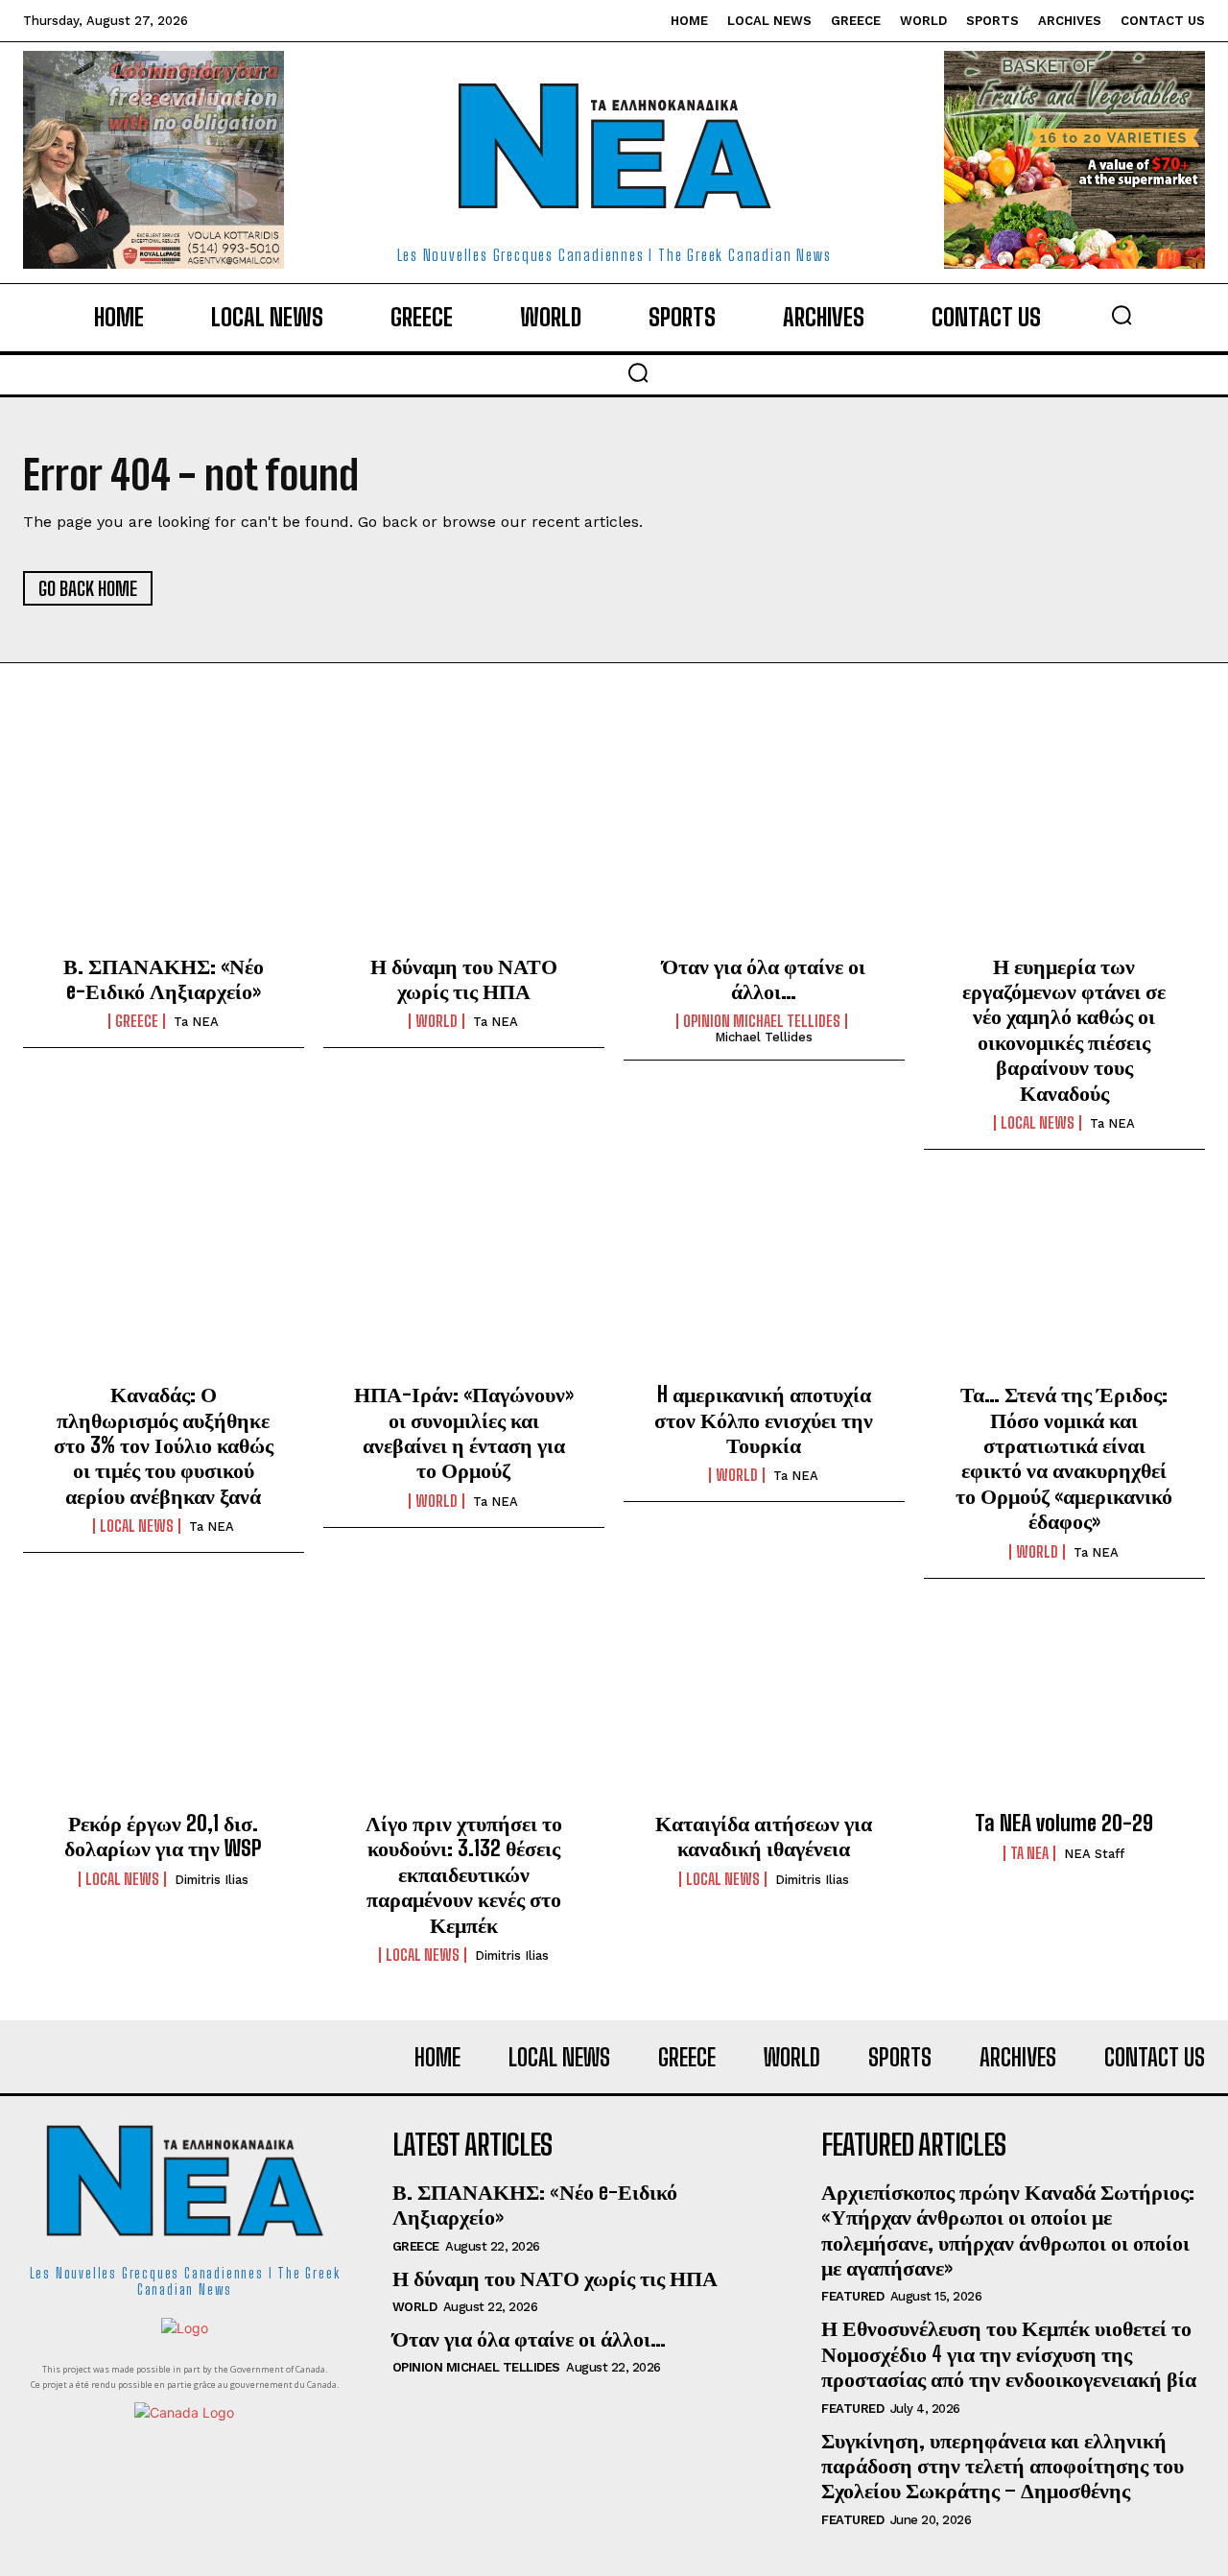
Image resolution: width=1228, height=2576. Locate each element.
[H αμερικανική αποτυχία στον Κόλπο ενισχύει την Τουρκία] (764, 1281)
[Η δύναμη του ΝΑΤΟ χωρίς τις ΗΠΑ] (464, 852)
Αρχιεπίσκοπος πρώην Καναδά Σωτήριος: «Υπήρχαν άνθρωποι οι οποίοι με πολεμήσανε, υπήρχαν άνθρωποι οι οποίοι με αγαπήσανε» (1008, 2230)
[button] (1122, 315)
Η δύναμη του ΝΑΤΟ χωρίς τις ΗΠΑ (464, 978)
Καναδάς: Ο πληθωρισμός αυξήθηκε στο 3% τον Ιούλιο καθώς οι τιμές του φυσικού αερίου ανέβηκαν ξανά (164, 1445)
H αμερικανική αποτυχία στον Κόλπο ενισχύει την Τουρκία (764, 1419)
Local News (1038, 1123)
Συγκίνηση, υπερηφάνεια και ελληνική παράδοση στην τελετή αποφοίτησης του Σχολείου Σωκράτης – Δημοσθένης (1003, 2466)
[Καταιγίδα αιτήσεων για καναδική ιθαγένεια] (764, 1710)
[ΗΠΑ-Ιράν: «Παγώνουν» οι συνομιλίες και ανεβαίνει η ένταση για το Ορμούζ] (464, 1281)
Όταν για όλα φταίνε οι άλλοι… (764, 978)
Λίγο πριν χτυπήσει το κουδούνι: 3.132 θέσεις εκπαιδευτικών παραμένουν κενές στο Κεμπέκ (464, 1874)
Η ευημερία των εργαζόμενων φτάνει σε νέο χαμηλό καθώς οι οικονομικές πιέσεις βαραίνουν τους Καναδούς (1064, 1029)
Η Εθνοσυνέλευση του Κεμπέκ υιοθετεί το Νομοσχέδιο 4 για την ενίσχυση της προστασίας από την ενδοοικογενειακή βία (1009, 2353)
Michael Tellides (764, 1037)
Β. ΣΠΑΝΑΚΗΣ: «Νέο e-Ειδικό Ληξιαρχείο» (164, 978)
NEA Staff (1094, 1854)
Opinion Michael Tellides (762, 1021)
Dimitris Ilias (212, 1880)
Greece (137, 1021)
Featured (852, 2296)
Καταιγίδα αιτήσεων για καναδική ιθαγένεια (764, 1836)
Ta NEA (196, 1022)
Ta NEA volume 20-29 (1064, 1823)
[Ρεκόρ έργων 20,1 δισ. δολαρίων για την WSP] (164, 1710)
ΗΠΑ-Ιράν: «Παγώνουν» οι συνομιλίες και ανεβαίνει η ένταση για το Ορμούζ (464, 1432)
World (437, 1021)
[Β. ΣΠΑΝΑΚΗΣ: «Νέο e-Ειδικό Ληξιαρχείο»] (164, 852)
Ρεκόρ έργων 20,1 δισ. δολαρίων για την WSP (163, 1836)
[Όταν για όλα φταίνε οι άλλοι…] (764, 852)
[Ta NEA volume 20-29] (1064, 1710)
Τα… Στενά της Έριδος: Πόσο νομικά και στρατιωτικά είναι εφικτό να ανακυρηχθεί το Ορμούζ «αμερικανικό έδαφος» (1064, 1457)
